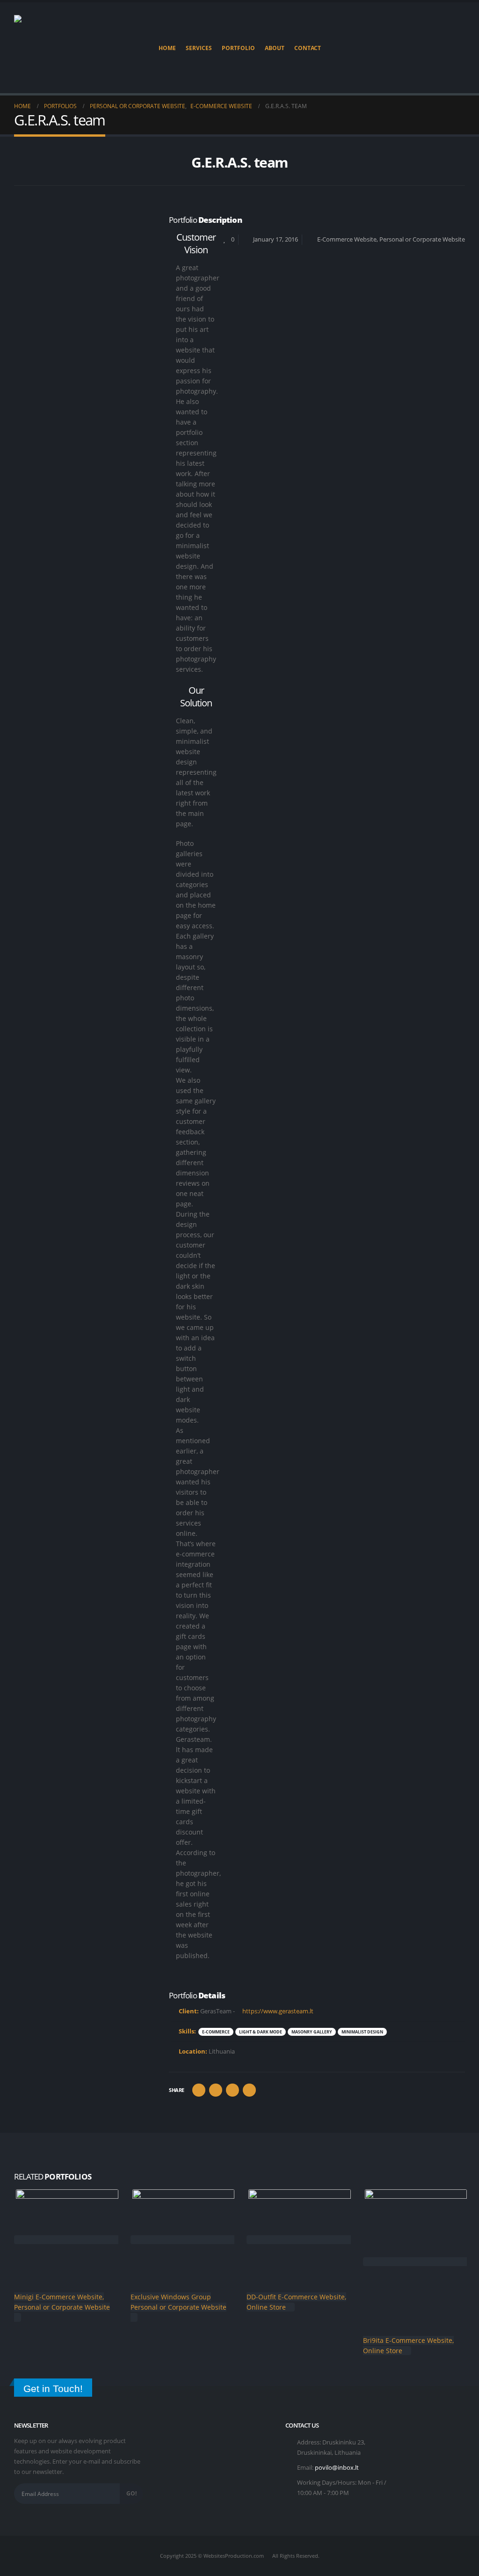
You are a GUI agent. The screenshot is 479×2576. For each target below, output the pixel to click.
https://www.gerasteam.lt (277, 2011)
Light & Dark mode (261, 2032)
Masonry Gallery (312, 2032)
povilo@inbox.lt (337, 2468)
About (275, 48)
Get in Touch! (53, 2389)
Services (199, 48)
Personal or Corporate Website (422, 239)
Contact (308, 48)
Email (249, 2090)
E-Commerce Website (347, 239)
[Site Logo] (47, 48)
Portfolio (238, 48)
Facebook (199, 2090)
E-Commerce (216, 2032)
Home (167, 48)
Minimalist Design (362, 2032)
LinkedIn (232, 2090)
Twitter (216, 2090)
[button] (458, 48)
